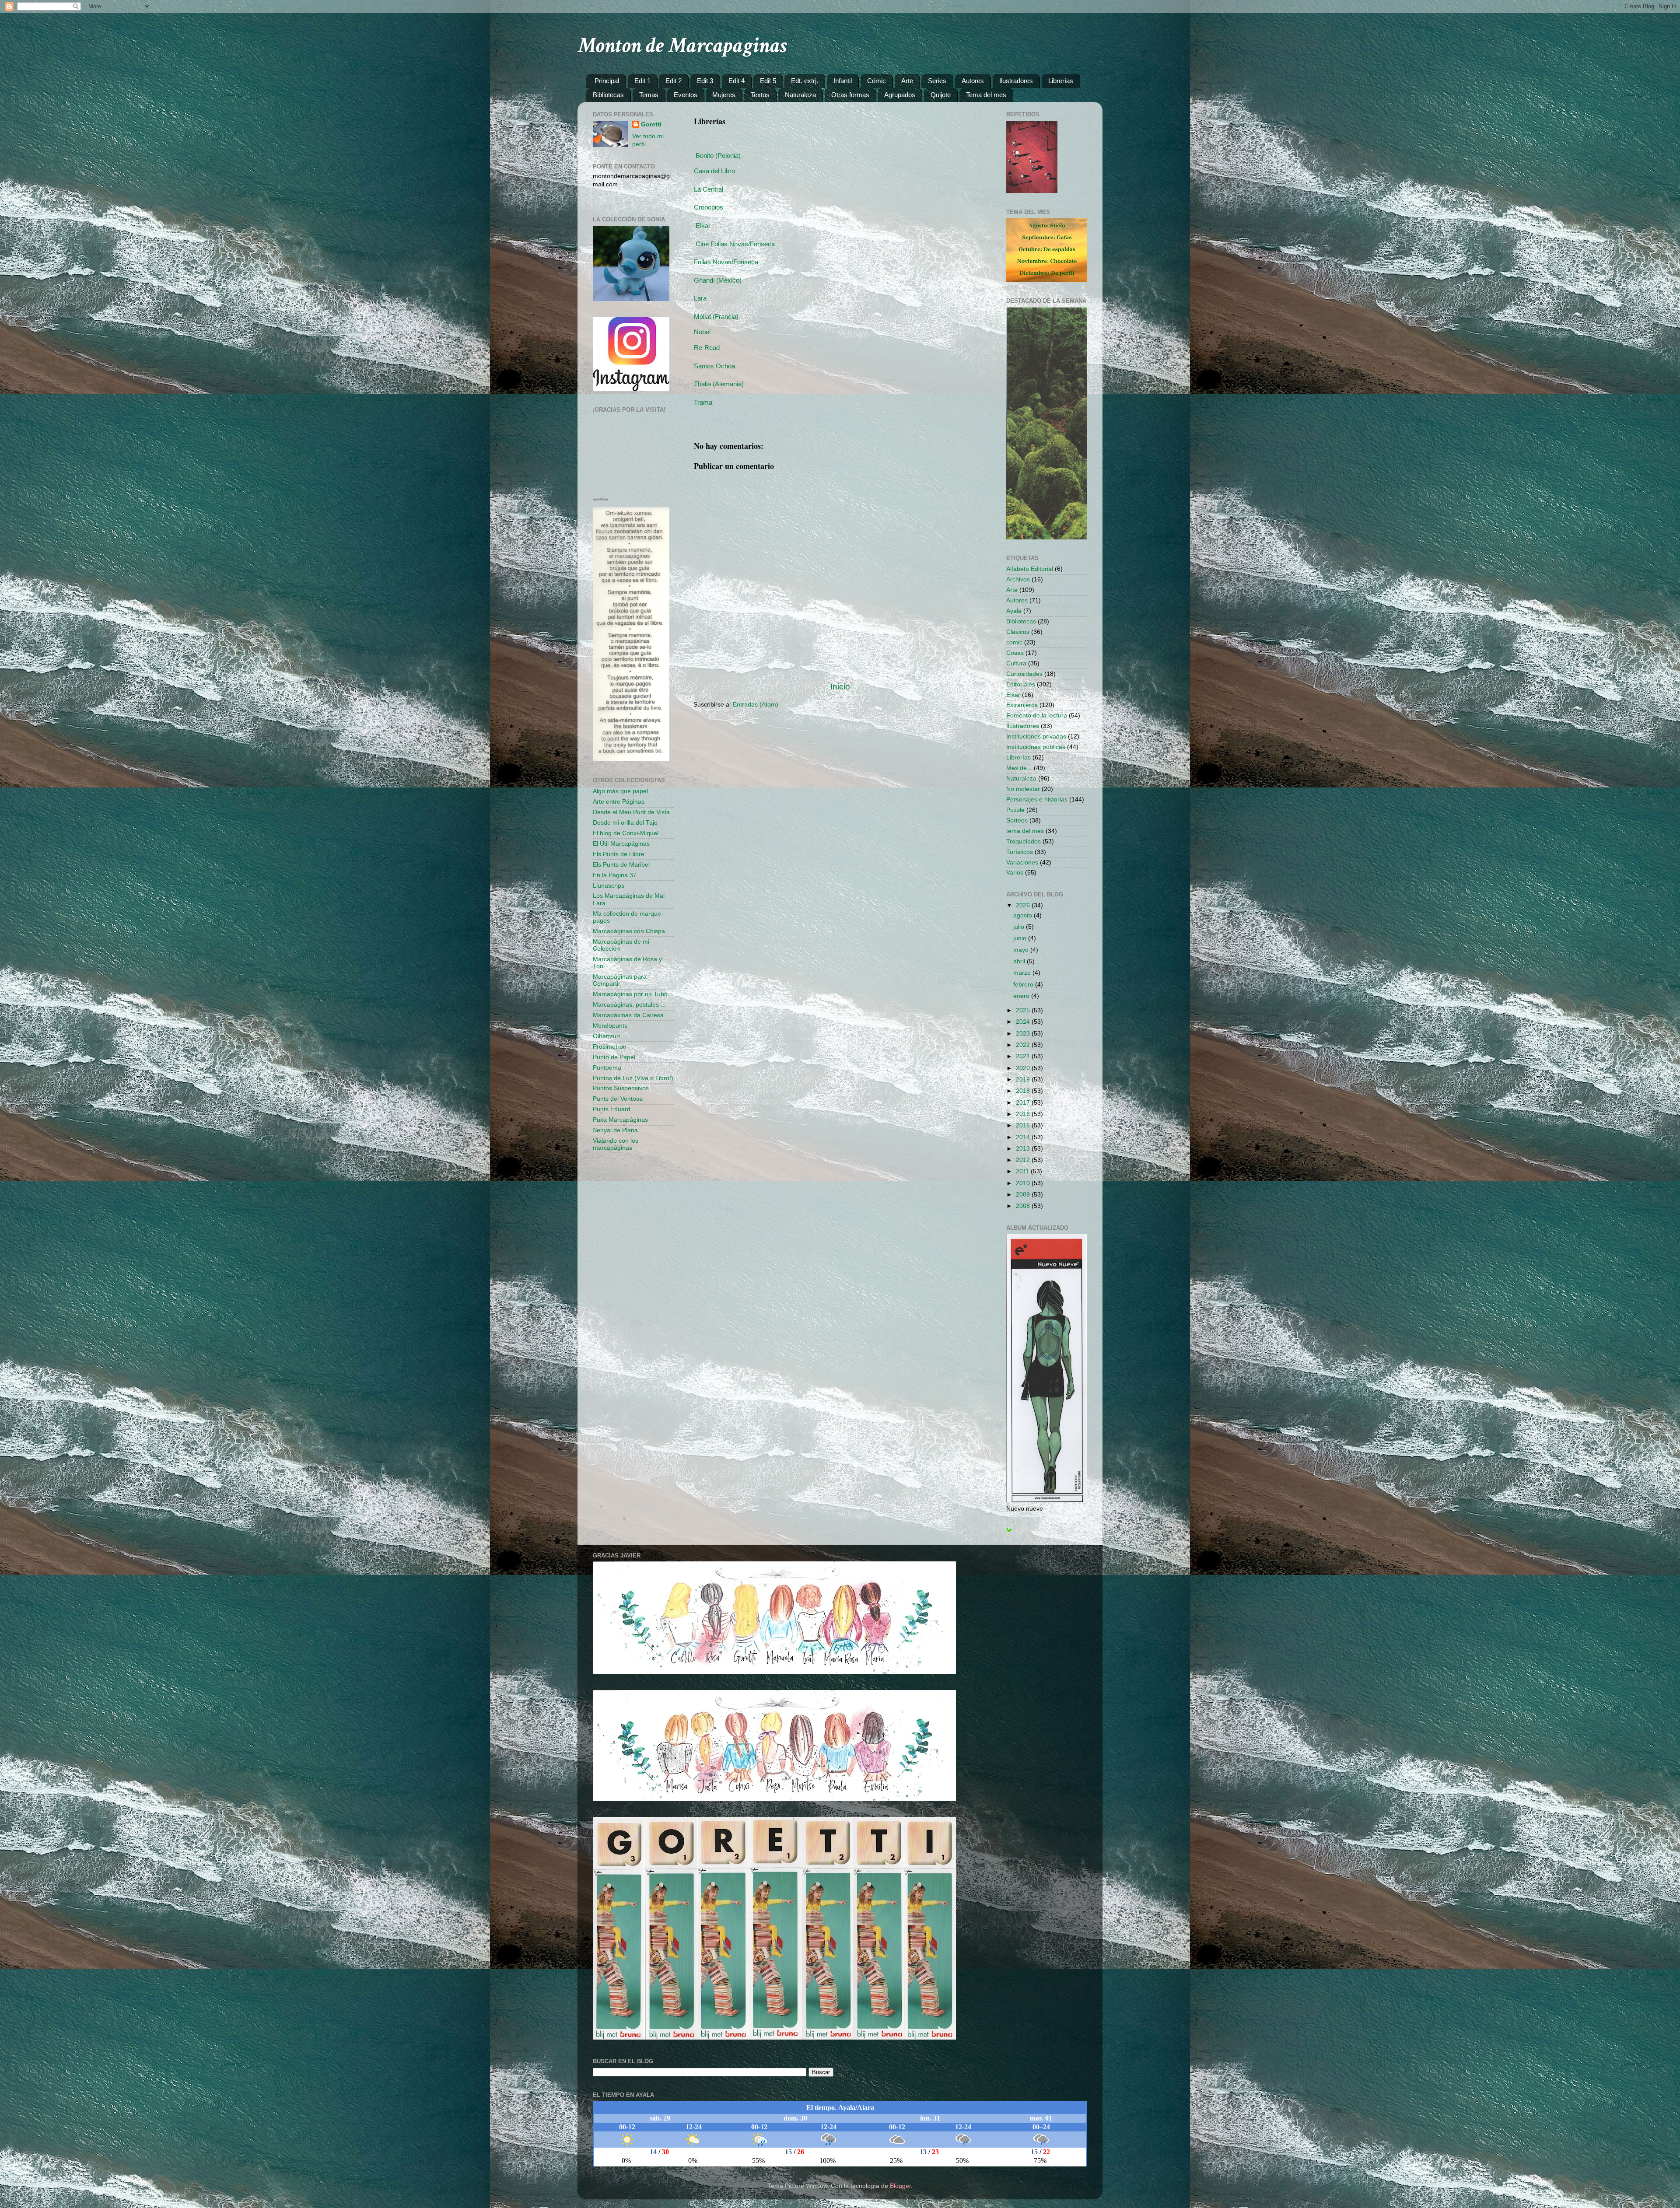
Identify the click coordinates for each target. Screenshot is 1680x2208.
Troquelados (1024, 842)
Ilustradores (1016, 81)
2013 (1024, 1149)
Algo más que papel (620, 791)
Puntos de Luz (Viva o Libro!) (633, 1078)
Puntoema (607, 1068)
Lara (700, 298)
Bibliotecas (608, 95)
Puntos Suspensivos (621, 1088)
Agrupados (900, 95)
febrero (1024, 985)
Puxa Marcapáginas (620, 1120)
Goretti (651, 124)
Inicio (840, 687)
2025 (1024, 1010)
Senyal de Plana (615, 1130)
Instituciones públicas (1036, 747)
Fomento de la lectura (1037, 716)
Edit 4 (737, 81)
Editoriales (1021, 684)
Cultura (1016, 663)
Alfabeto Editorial (1030, 569)
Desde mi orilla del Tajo (625, 823)
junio (1021, 938)
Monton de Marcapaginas (682, 46)
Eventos (686, 95)
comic (1014, 642)
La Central (709, 189)
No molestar (1023, 789)
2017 (1024, 1103)
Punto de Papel (614, 1057)
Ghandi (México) (718, 280)
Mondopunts (610, 1026)
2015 (1024, 1125)
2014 (1024, 1137)
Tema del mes (986, 95)
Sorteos (1017, 821)
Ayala (1014, 611)
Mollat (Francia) (716, 317)
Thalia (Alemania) (719, 384)
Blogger (900, 2186)
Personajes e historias (1037, 800)
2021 (1024, 1056)
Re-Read (707, 348)
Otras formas (850, 95)
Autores (973, 81)
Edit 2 (674, 81)
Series (937, 81)
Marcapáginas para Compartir (620, 980)
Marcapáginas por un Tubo (630, 994)
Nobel (702, 332)
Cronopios (709, 207)
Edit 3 (705, 81)
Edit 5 (768, 81)
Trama (703, 402)
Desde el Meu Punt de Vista (631, 812)
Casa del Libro (714, 171)
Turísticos (1020, 852)
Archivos (1018, 579)
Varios (1015, 873)
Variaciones (1022, 863)
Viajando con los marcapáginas (616, 1144)
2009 (1024, 1195)
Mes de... (1019, 768)
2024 (1024, 1022)
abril (1020, 961)
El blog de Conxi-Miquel (626, 833)
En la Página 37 (615, 875)
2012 (1024, 1160)
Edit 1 (642, 81)
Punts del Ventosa (618, 1099)
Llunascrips (609, 886)
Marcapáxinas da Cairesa (628, 1015)
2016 (1024, 1114)
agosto (1024, 915)
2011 (1023, 1171)
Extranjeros (1022, 705)
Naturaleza (800, 95)
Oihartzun (606, 1036)
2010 (1024, 1183)
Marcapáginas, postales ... (629, 1005)
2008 (1024, 1206)
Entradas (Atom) (756, 705)
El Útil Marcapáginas (621, 844)
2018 (1024, 1091)
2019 (1024, 1080)
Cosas (1015, 653)
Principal (607, 81)
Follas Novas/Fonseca (726, 262)
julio (1020, 927)
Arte (907, 81)
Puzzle (1015, 810)
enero (1022, 996)
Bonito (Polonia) (718, 156)
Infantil (843, 81)
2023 (1024, 1034)
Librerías (1061, 81)
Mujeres (724, 95)
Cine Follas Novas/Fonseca (735, 244)
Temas (649, 95)
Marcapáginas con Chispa (629, 931)
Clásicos (1018, 632)
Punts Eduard (612, 1109)
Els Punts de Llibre (619, 854)
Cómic (877, 81)
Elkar (703, 226)
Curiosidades (1024, 674)
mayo (1022, 950)
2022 (1024, 1045)
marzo (1023, 973)
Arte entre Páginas (619, 802)
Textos (760, 95)
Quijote (941, 95)
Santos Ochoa (714, 366)
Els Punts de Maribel (621, 865)
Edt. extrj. (805, 81)
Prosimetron (610, 1047)
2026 (1024, 905)
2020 (1024, 1068)
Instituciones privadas (1036, 737)
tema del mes (1025, 831)
